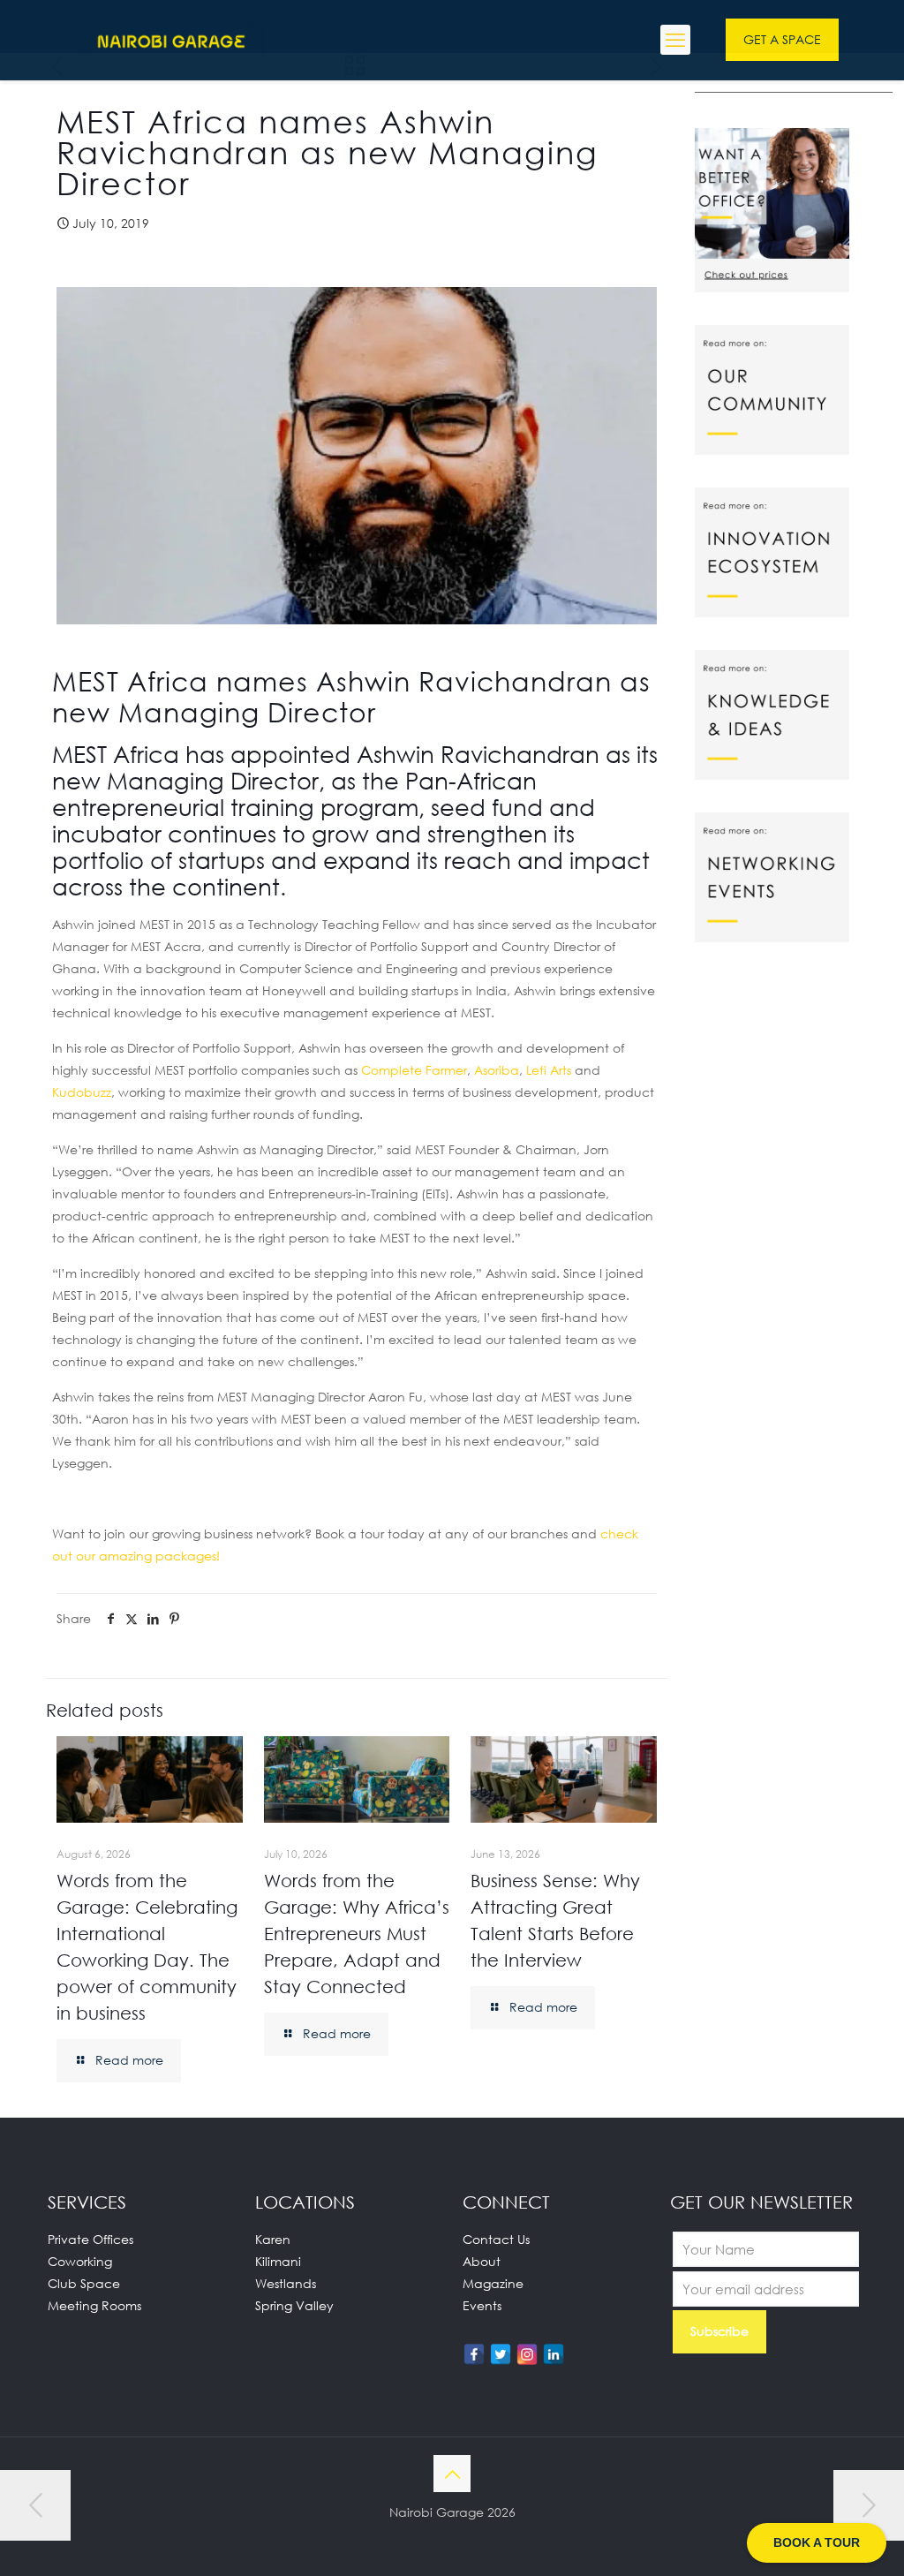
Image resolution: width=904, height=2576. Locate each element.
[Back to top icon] (452, 2474)
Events (482, 2305)
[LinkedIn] (554, 2354)
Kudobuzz (82, 1092)
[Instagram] (527, 2354)
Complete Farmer (414, 1070)
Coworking (80, 2261)
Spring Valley (294, 2305)
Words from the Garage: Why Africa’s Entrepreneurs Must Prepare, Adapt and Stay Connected (357, 1933)
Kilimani (278, 2261)
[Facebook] (474, 2354)
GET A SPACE (782, 39)
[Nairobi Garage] (171, 40)
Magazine (493, 2283)
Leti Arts (549, 1070)
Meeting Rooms (94, 2305)
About (482, 2261)
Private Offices (90, 2239)
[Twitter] (501, 2354)
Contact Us (496, 2239)
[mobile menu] (675, 40)
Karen (273, 2239)
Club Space (84, 2283)
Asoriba (497, 1070)
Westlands (286, 2283)
